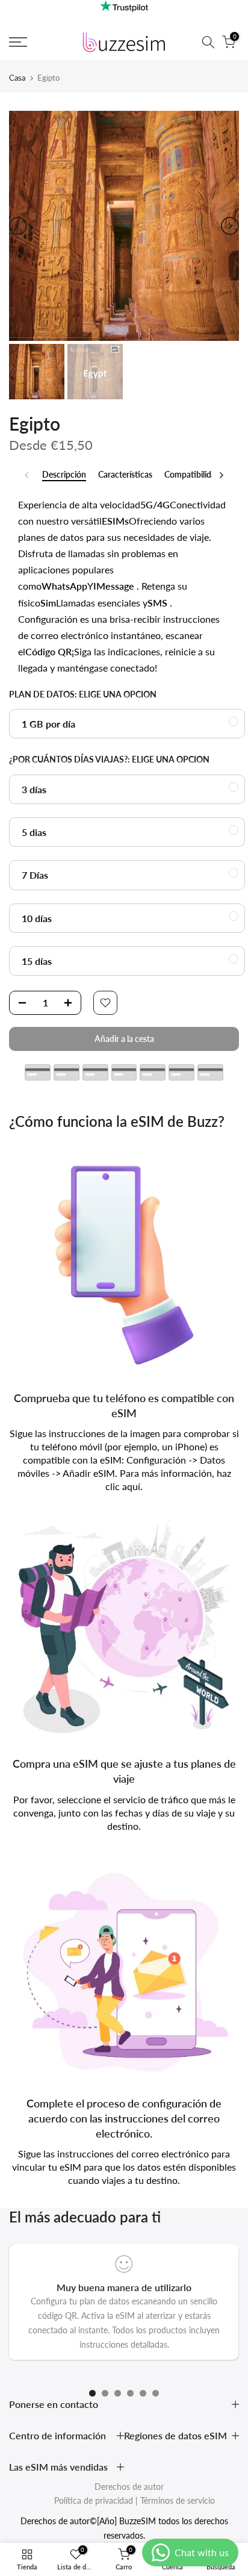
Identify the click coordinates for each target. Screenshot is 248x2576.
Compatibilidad (192, 475)
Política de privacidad (94, 2500)
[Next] (230, 226)
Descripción (64, 475)
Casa (17, 78)
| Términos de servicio (175, 2500)
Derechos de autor (129, 2487)
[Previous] (18, 226)
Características (125, 475)
